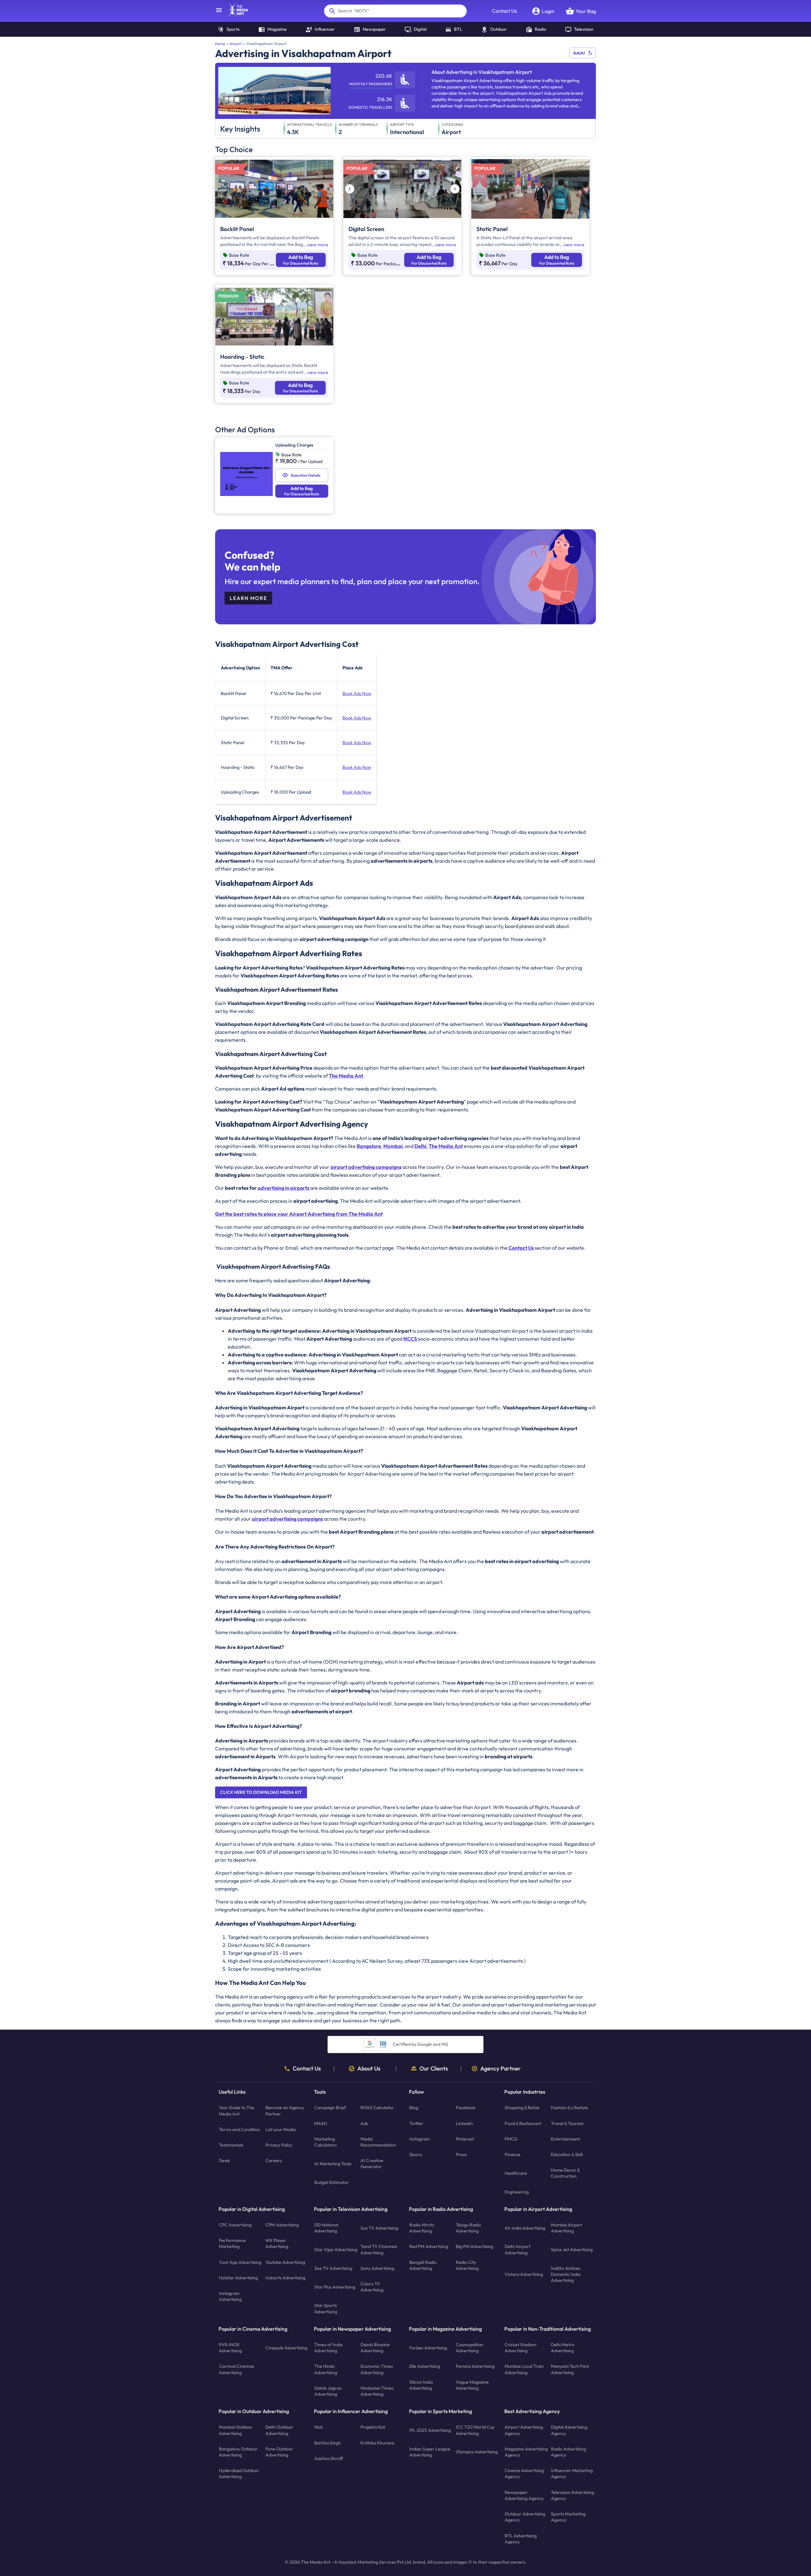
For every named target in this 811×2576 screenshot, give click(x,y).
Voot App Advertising (240, 2262)
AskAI (579, 53)
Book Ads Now (357, 693)
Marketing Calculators (326, 2142)
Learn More (248, 598)
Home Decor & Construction (565, 2173)
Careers (274, 2161)
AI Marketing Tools (333, 2164)
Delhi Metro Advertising (563, 2348)
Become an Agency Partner (285, 2111)
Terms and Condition (239, 2129)
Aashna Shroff (329, 2458)
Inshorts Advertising (285, 2278)
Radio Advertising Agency (568, 2452)
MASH (321, 2123)
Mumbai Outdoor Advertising (236, 2430)
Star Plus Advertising (335, 2287)
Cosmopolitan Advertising (470, 2348)
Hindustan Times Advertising (377, 2391)
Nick (319, 2427)
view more (318, 245)
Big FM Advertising (475, 2246)
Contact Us (504, 11)
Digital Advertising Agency (569, 2430)
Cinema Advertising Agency (524, 2473)
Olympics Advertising (477, 2452)
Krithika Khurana (377, 2443)
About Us (369, 2069)
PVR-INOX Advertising (230, 2348)
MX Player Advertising (277, 2243)
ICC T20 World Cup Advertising (475, 2430)
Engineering (517, 2192)
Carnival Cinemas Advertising (236, 2369)
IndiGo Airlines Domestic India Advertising (566, 2274)
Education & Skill (567, 2154)
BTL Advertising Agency (521, 2538)
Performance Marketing (232, 2243)
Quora (416, 2154)
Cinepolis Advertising (286, 2348)
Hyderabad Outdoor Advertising (239, 2473)
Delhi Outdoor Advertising (279, 2430)
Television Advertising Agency (572, 2495)
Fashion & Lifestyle (569, 2108)
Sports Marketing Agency (568, 2517)
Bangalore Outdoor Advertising (238, 2452)
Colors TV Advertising (372, 2287)
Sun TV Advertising (379, 2228)
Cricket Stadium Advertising (520, 2348)
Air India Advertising (525, 2228)
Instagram (420, 2139)
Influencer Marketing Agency (572, 2473)
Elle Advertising (425, 2366)
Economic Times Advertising (377, 2369)
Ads (364, 2123)
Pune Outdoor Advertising (279, 2452)
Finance (513, 2154)
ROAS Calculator (377, 2108)
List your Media (281, 2129)
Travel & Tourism (567, 2123)
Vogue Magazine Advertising (472, 2385)
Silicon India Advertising (421, 2385)
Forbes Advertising (428, 2348)
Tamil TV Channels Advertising (379, 2249)
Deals (224, 2161)
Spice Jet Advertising (572, 2250)
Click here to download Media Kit (261, 1792)
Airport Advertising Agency (524, 2430)
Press (461, 2154)
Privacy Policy (279, 2145)
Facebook (466, 2108)
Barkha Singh (328, 2443)
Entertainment (565, 2139)
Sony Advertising (377, 2268)
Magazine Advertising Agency (526, 2452)
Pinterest (465, 2139)
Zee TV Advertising (333, 2268)
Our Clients (434, 2069)
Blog (414, 2108)
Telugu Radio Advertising (468, 2228)
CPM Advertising (282, 2225)
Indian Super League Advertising (430, 2452)
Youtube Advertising (285, 2262)
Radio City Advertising (467, 2265)
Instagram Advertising (230, 2296)
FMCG (511, 2139)
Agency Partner (501, 2069)
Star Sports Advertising (326, 2308)
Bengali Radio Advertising (423, 2265)
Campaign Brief (330, 2108)
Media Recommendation (378, 2142)
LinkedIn (464, 2123)
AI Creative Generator (372, 2164)
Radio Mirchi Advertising (422, 2228)
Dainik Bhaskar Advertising (375, 2348)
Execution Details (306, 475)
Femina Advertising (475, 2366)
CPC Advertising (235, 2225)
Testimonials (231, 2145)
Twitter (416, 2123)
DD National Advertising (326, 2228)
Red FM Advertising (429, 2246)
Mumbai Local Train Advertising (524, 2369)
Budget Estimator (332, 2182)
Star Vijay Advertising (336, 2250)
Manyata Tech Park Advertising (570, 2369)
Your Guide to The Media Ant (237, 2111)
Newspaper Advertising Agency (524, 2495)
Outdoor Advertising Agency (525, 2517)
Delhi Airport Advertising (517, 2249)
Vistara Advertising (524, 2274)
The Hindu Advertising (326, 2369)
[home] (235, 15)
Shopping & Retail (522, 2108)
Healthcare (516, 2173)
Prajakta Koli (373, 2427)
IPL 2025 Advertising (430, 2430)
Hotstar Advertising (238, 2278)
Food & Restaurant (523, 2123)
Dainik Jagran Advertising (328, 2391)
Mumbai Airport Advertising (567, 2228)
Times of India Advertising (328, 2348)
